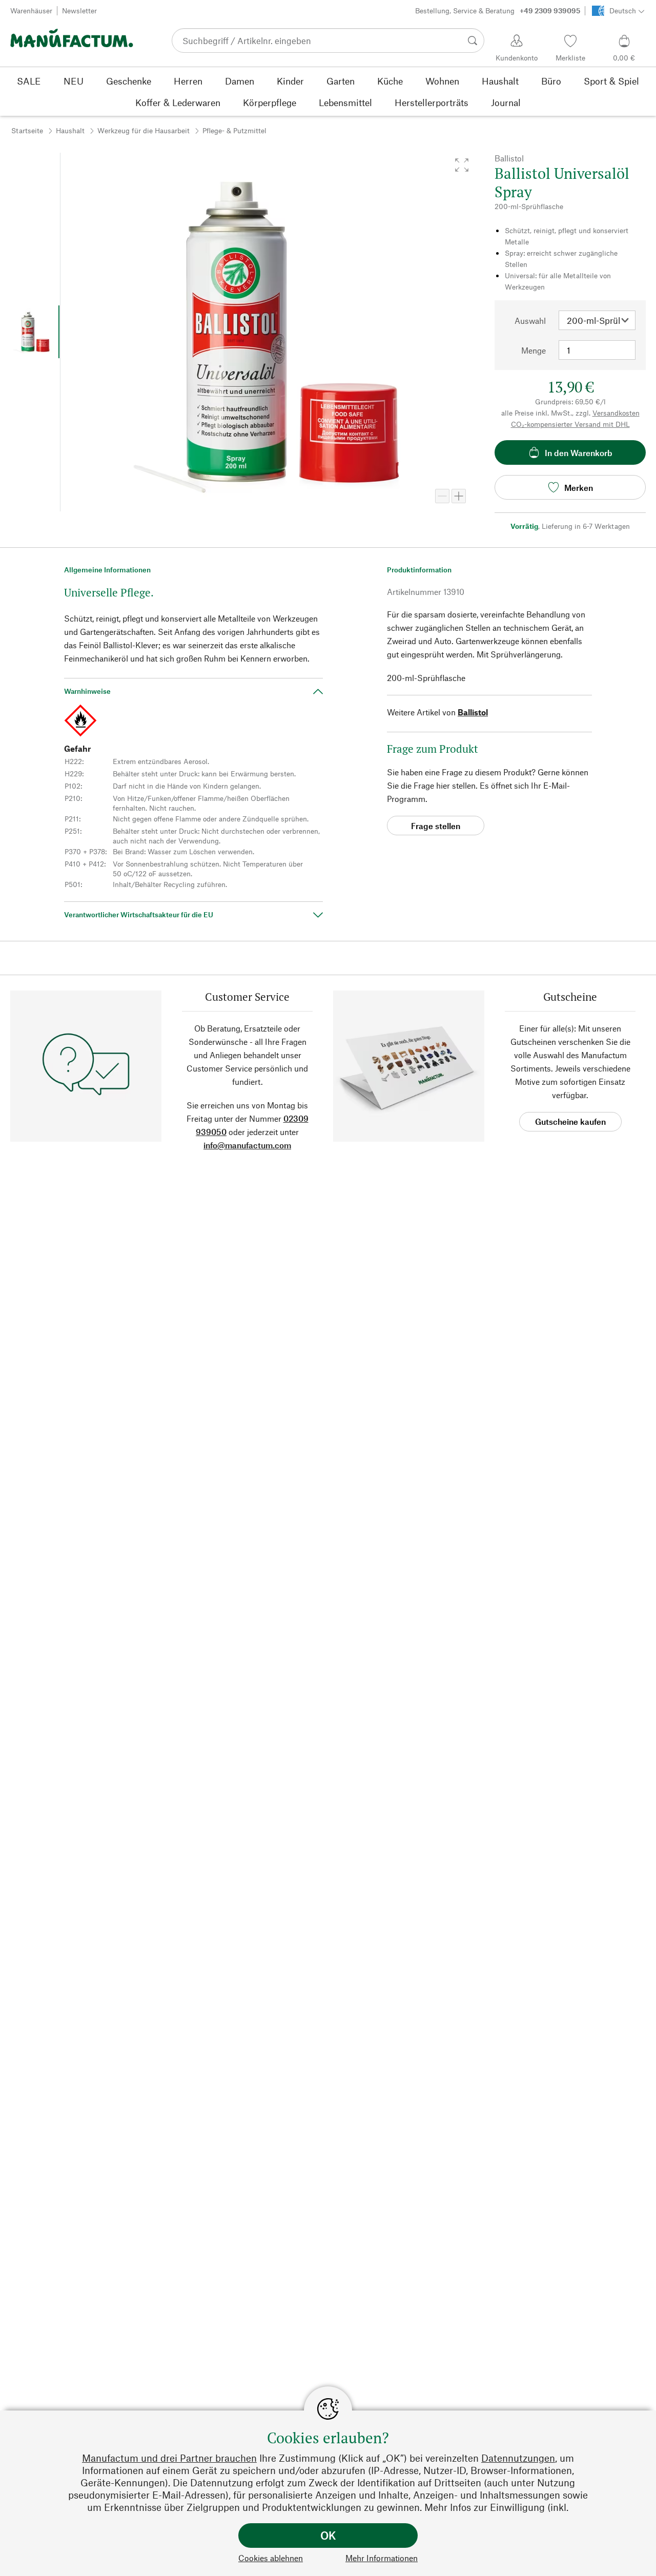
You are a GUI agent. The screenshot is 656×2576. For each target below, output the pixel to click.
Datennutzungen (518, 2458)
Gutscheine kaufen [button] (570, 1121)
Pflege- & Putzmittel (234, 130)
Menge (534, 350)
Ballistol (473, 712)
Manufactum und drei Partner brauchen (169, 2458)
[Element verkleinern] (442, 496)
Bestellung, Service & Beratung (498, 11)
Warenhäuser (31, 11)
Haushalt (70, 130)
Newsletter (79, 11)
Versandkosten (616, 413)
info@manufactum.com (247, 1145)
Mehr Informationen (382, 2558)
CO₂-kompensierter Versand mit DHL (570, 424)
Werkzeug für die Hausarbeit (143, 130)
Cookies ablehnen (271, 2558)
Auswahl (530, 321)
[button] (462, 165)
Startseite (27, 130)
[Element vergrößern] (459, 496)
